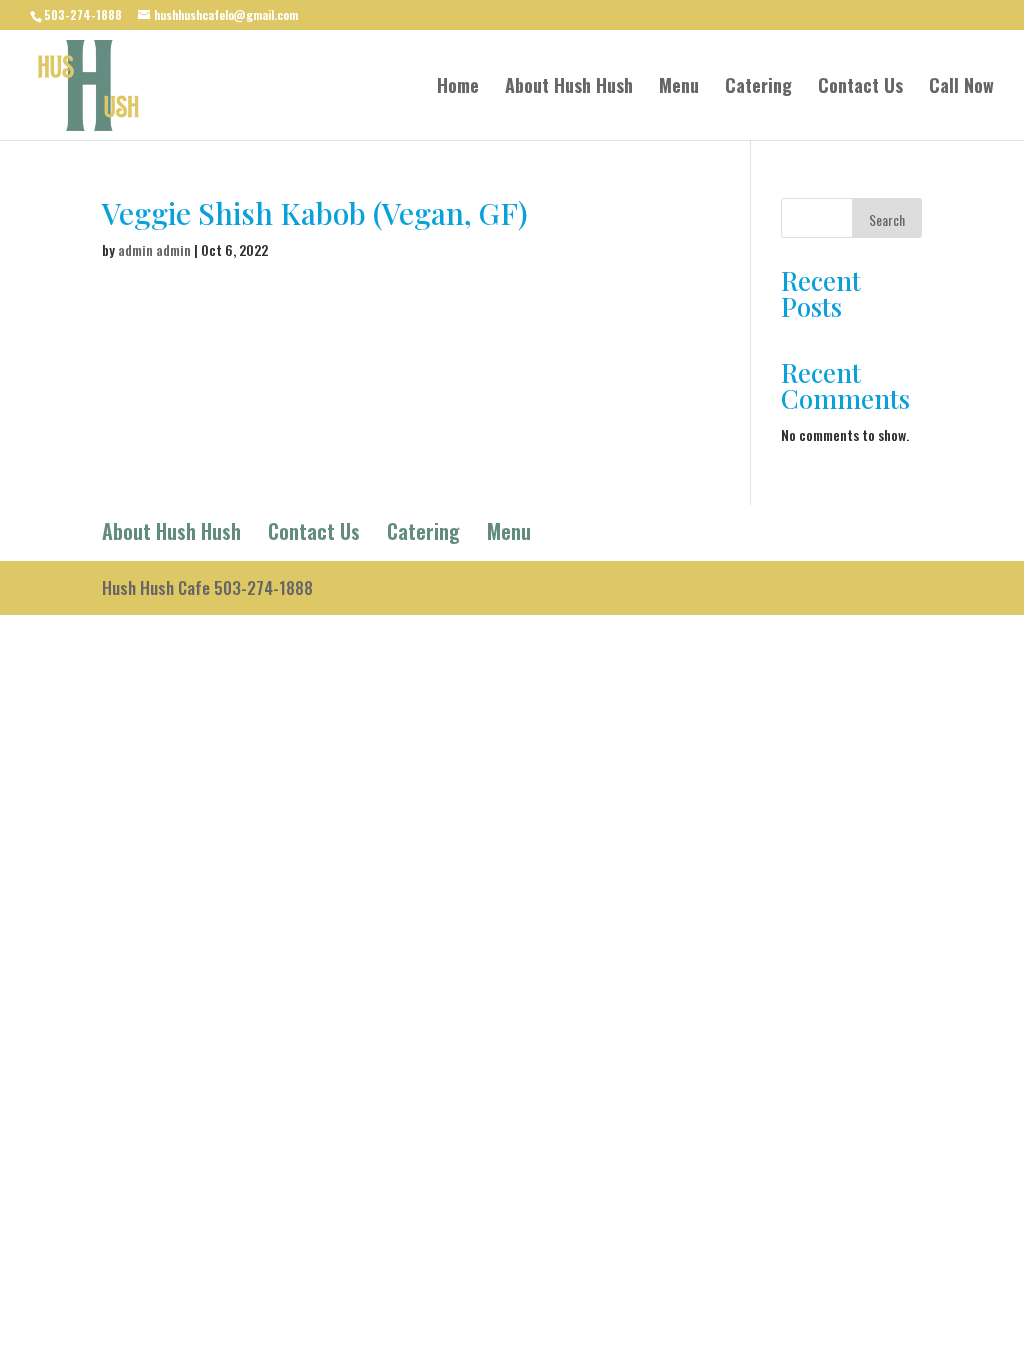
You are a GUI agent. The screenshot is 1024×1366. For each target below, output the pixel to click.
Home (458, 88)
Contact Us (860, 88)
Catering (758, 88)
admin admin (154, 249)
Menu (679, 88)
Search (887, 219)
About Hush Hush (569, 88)
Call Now (961, 88)
